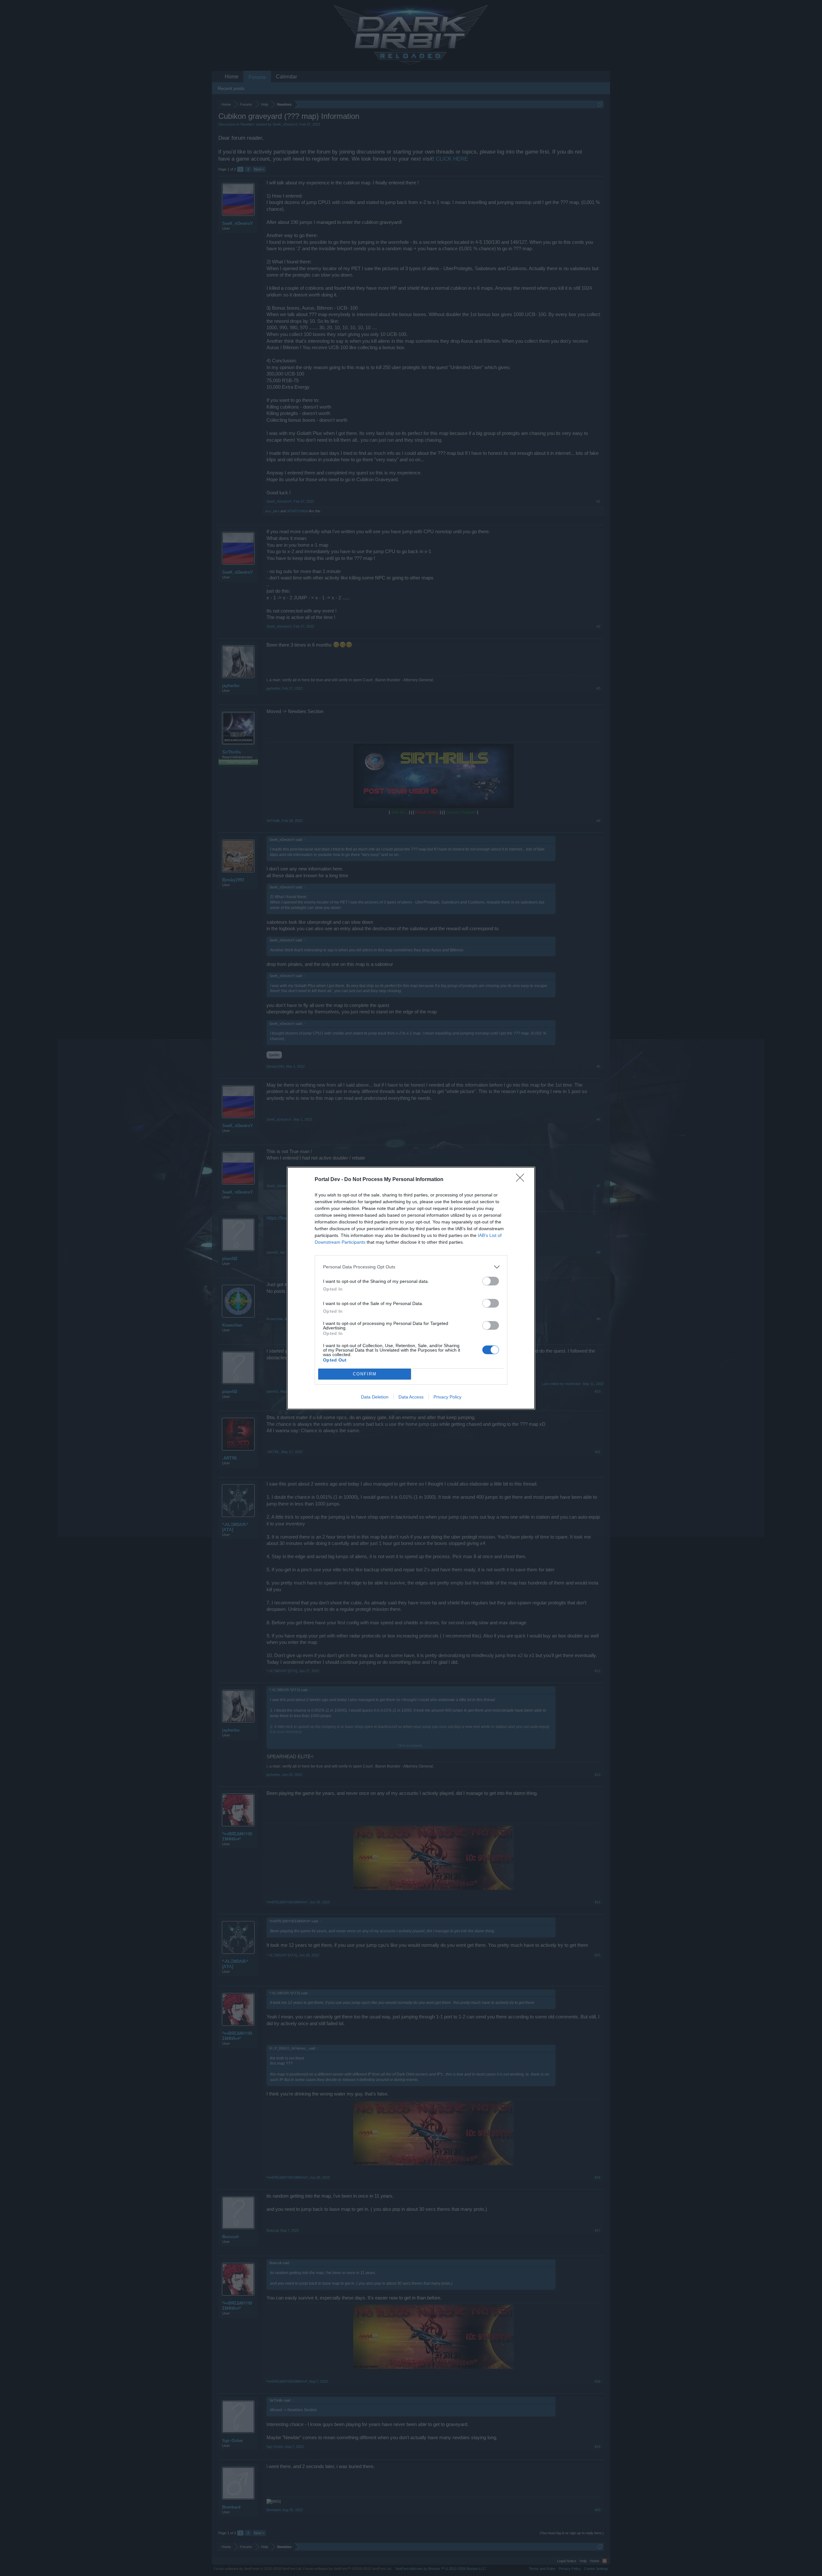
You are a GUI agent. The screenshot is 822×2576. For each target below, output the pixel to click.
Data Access (411, 1397)
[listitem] (411, 1267)
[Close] (522, 1180)
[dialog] (411, 1288)
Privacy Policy (447, 1397)
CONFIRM (365, 1374)
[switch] (491, 1281)
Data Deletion (375, 1397)
